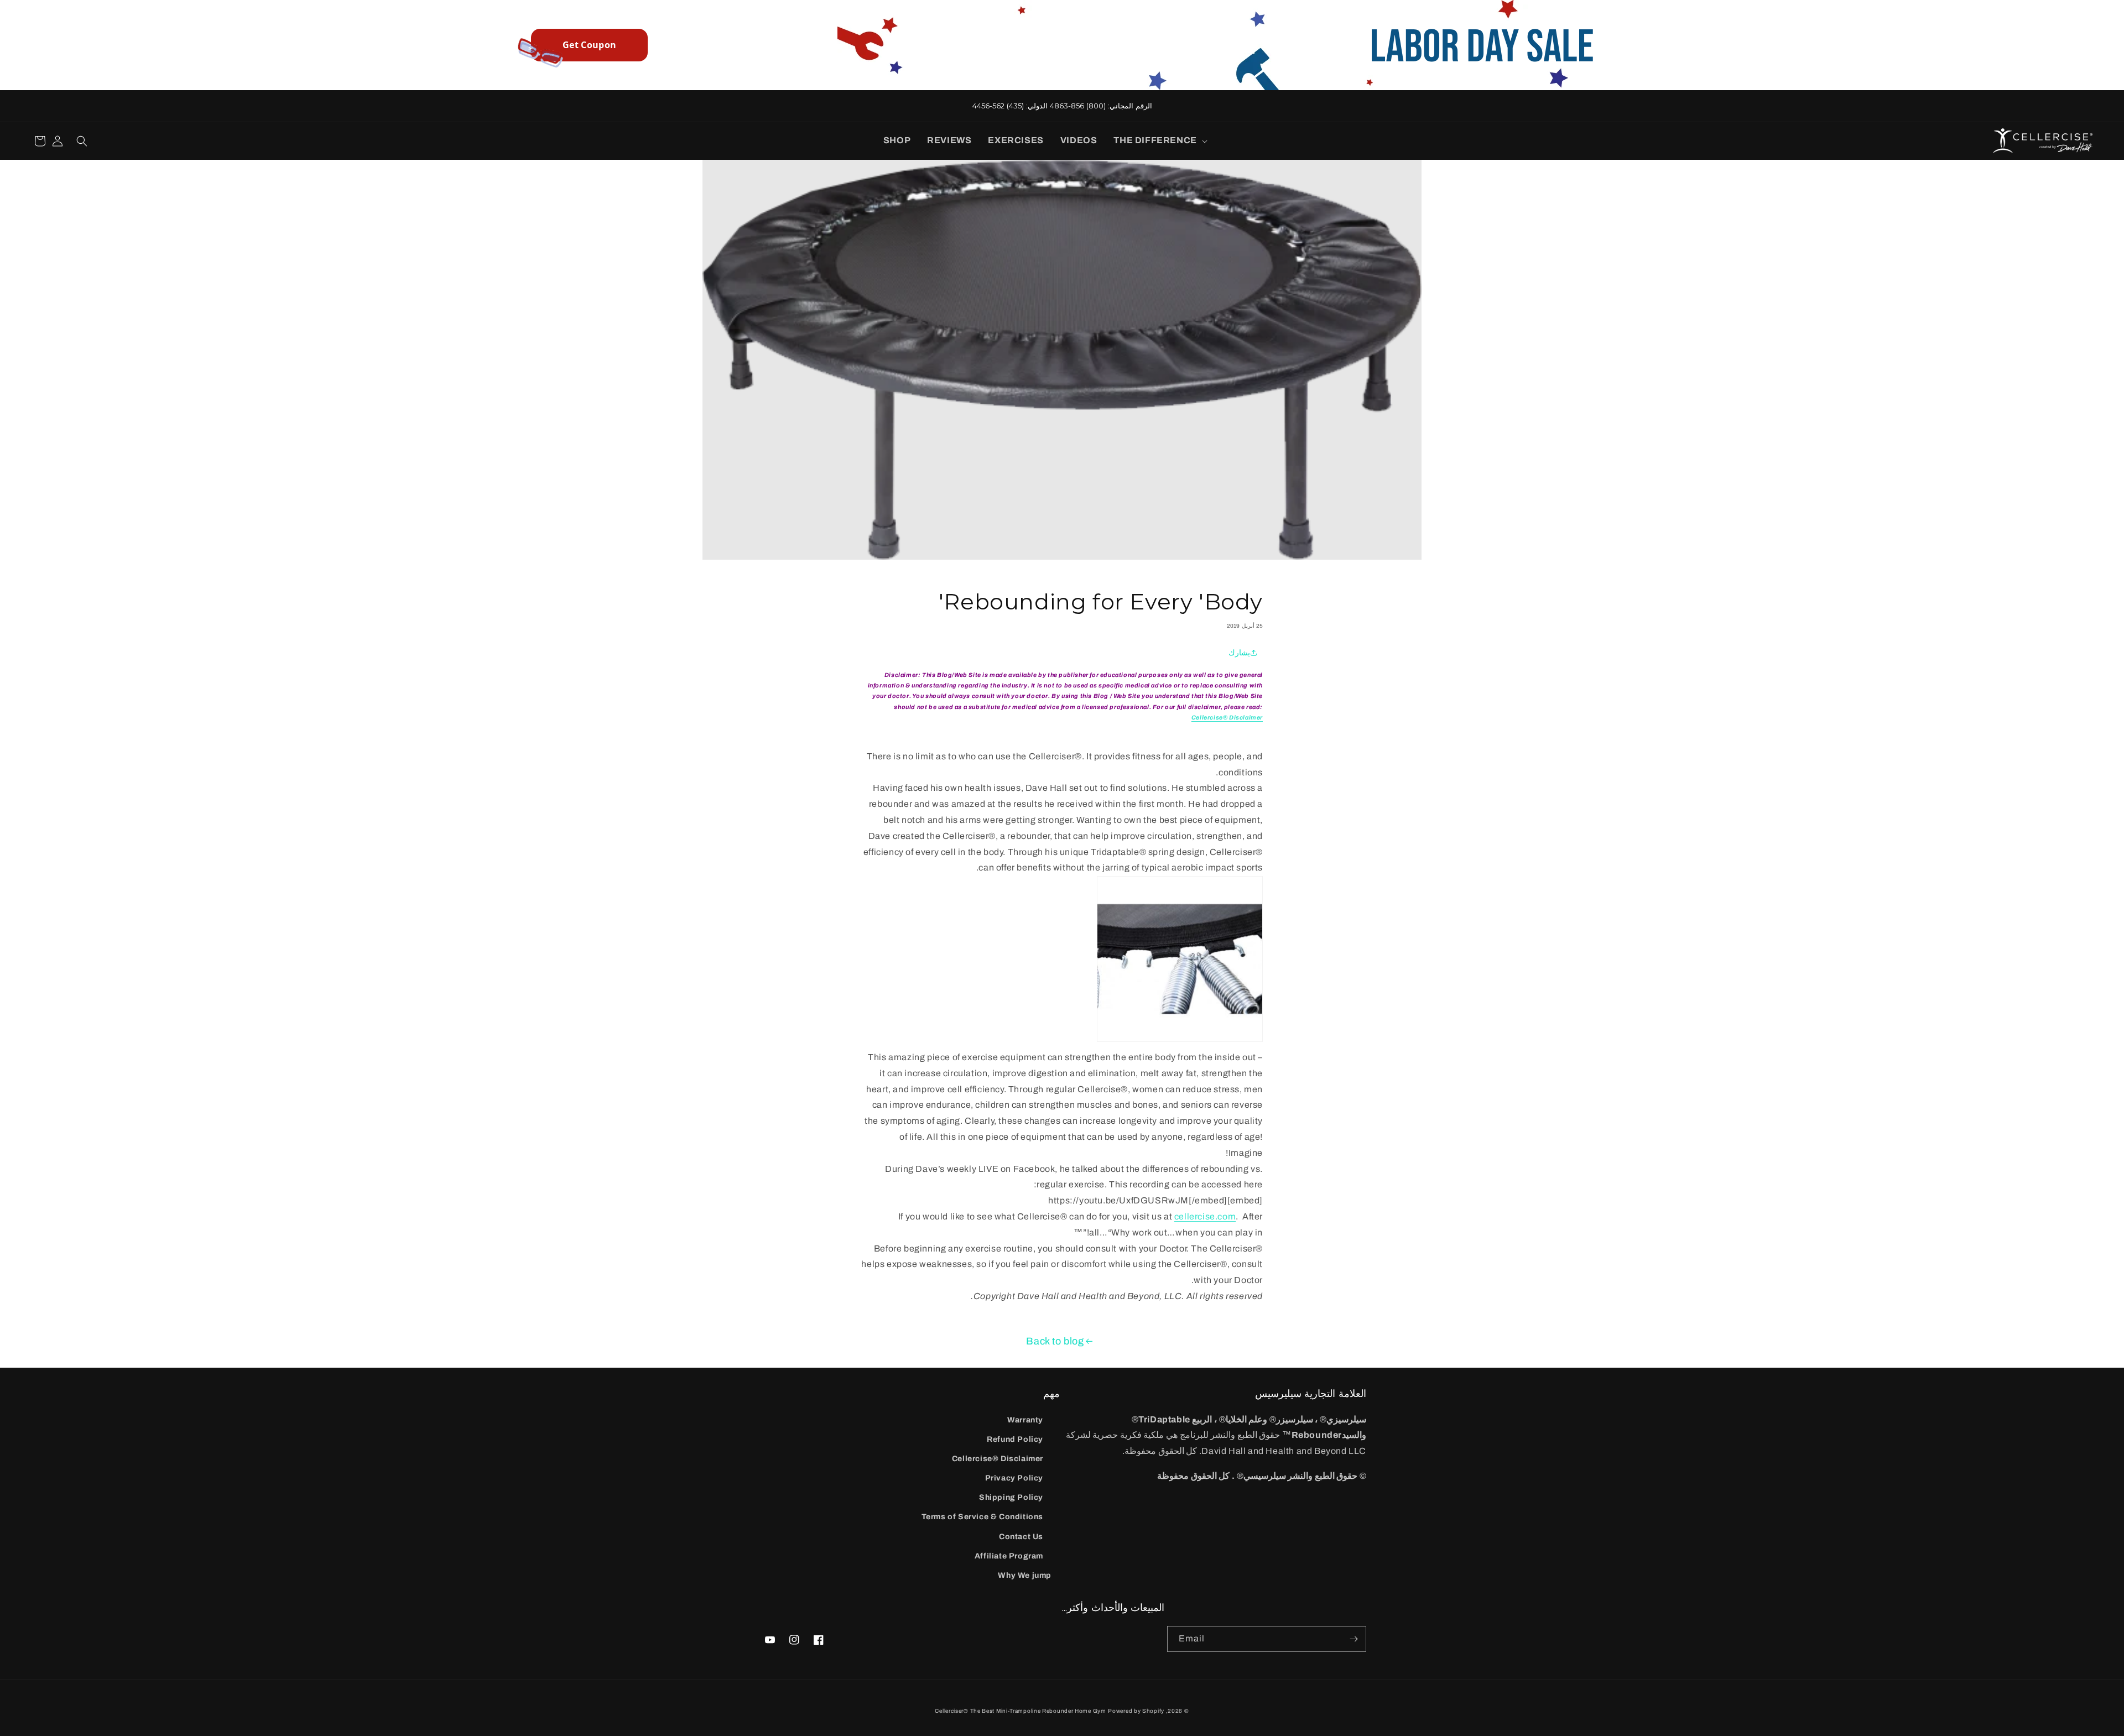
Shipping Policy (1011, 1497)
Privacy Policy (1014, 1478)
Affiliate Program (1009, 1556)
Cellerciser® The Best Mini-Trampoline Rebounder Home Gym (1020, 1711)
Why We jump (1025, 1575)
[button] (1158, 141)
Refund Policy (1015, 1439)
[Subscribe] (1353, 1639)
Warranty (1025, 1420)
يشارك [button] (1239, 653)
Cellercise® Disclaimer (998, 1459)
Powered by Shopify (1136, 1711)
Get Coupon (589, 45)
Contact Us (1021, 1537)
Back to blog (1055, 1341)
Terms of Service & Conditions (982, 1517)
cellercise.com (1205, 1216)
